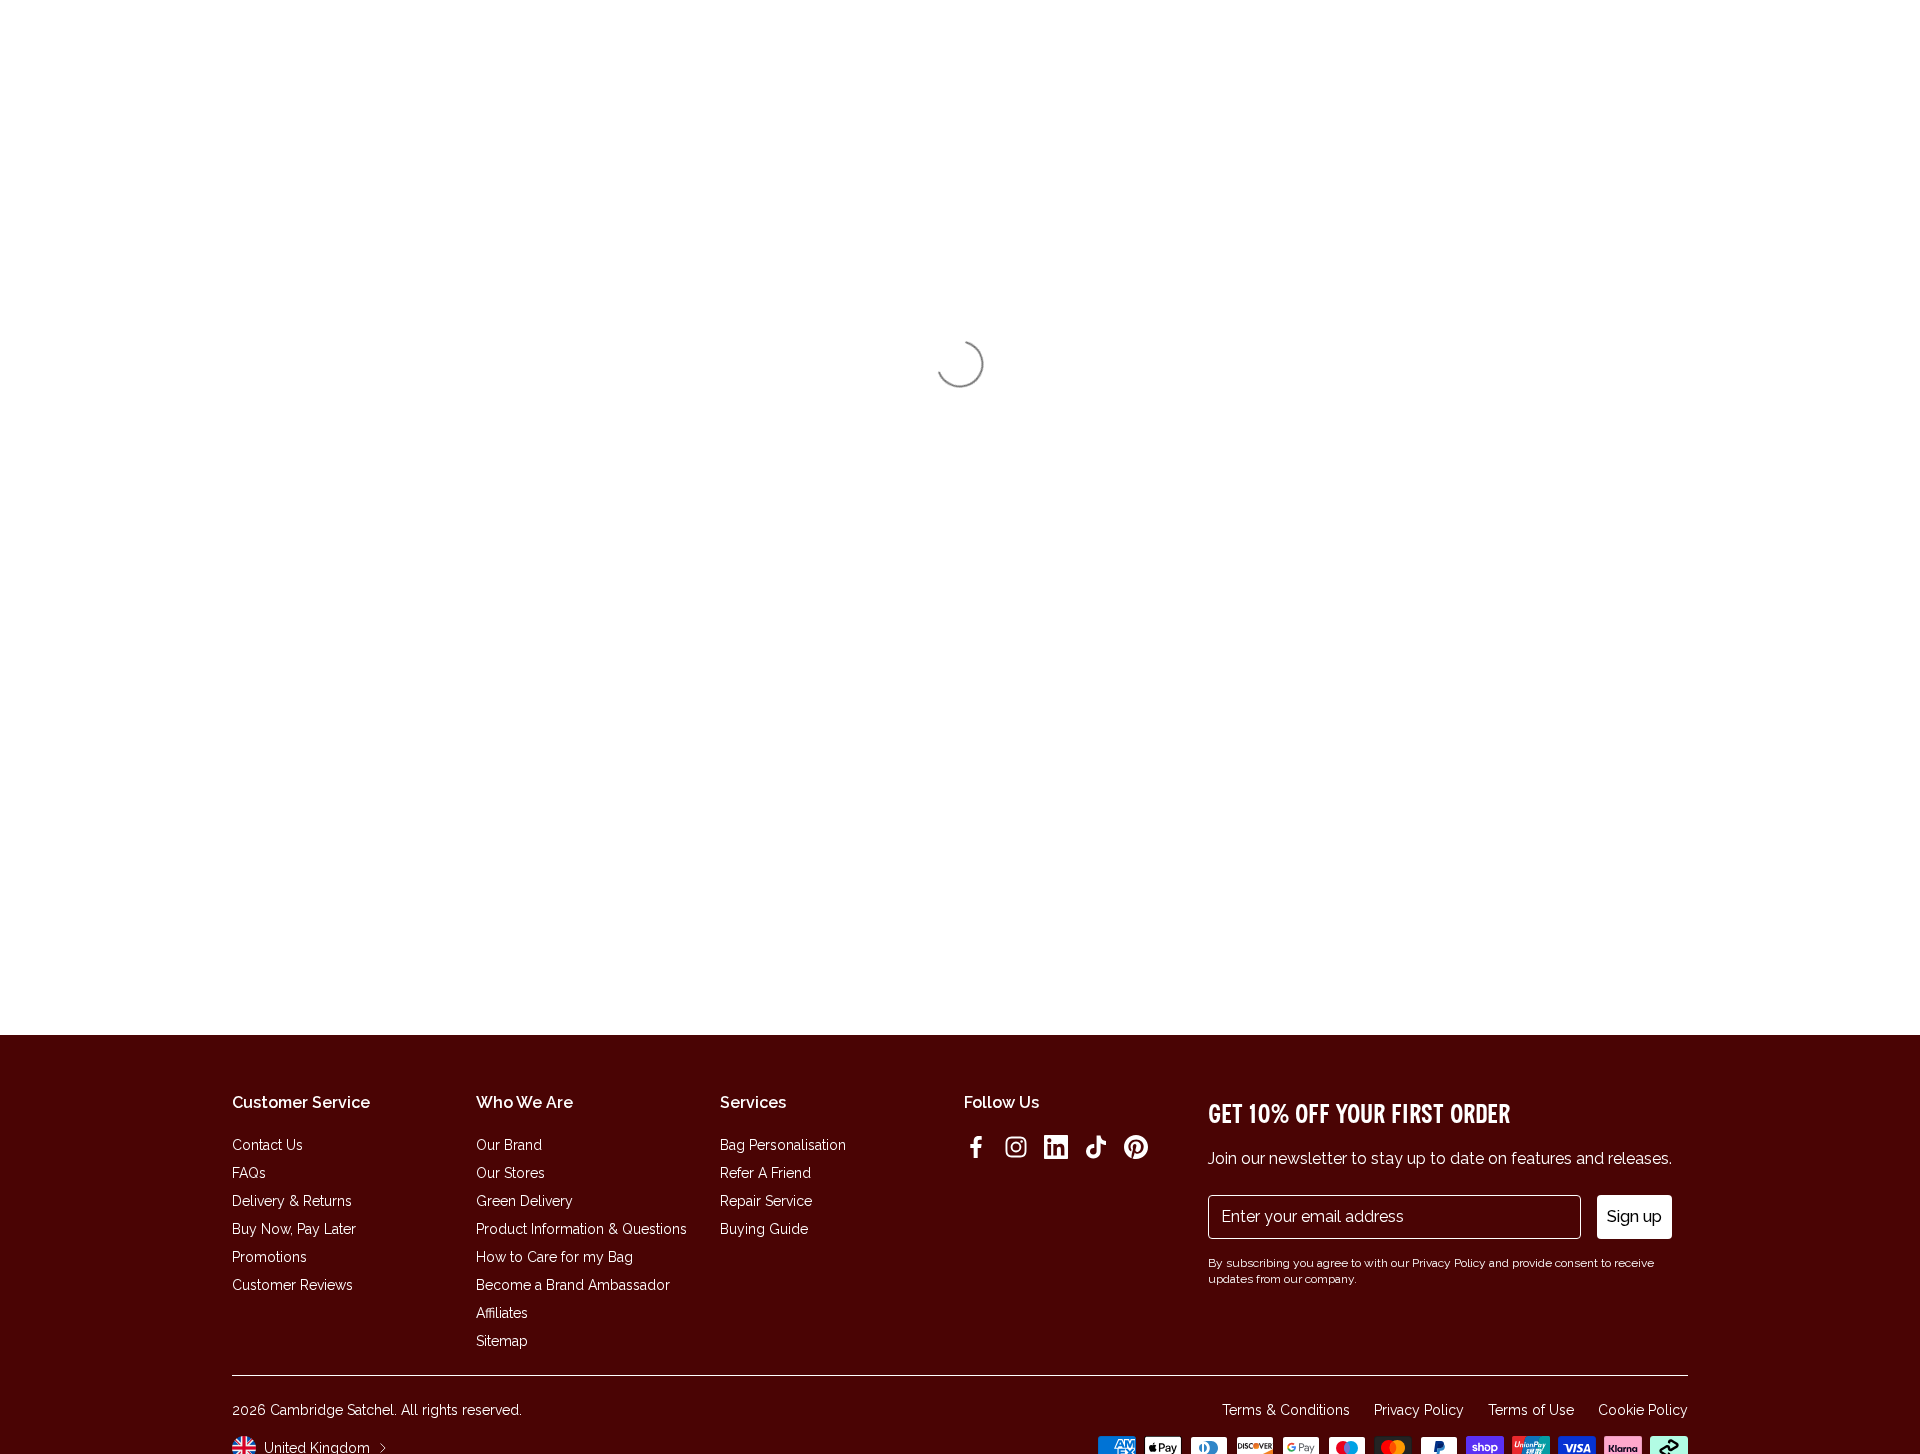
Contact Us (267, 1145)
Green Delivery (524, 1201)
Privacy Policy (1419, 1410)
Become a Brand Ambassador (573, 1285)
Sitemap (502, 1341)
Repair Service (766, 1201)
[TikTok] (1096, 1147)
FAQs (249, 1173)
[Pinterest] (1136, 1147)
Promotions (269, 1257)
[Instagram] (1016, 1147)
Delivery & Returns (292, 1201)
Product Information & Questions (581, 1229)
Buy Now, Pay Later (294, 1229)
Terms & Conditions (1286, 1410)
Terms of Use (1531, 1410)
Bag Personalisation (783, 1145)
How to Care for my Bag (554, 1257)
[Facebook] (976, 1147)
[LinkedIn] (1056, 1147)
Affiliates (502, 1313)
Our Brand (509, 1145)
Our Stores (510, 1173)
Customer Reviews (292, 1285)
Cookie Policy (1643, 1410)
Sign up (1634, 1216)
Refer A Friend (765, 1173)
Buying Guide (764, 1229)
